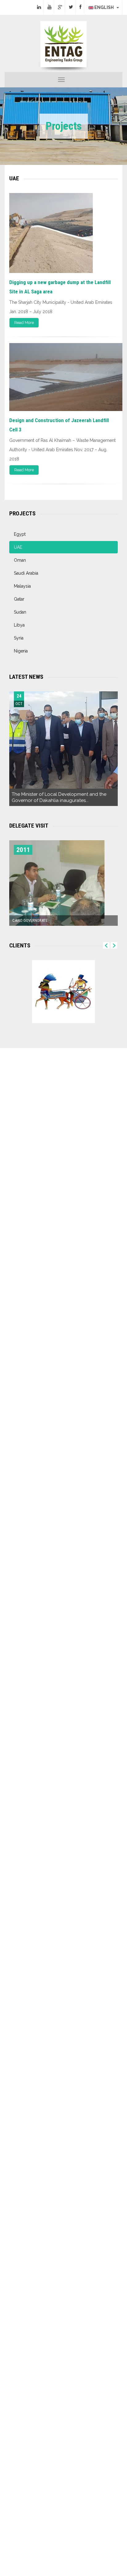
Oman (20, 560)
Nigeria (21, 651)
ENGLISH (105, 7)
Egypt (20, 534)
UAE (18, 547)
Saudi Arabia (26, 573)
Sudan (20, 612)
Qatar (19, 599)
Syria (19, 638)
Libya (19, 625)
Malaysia (22, 586)
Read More (24, 323)
